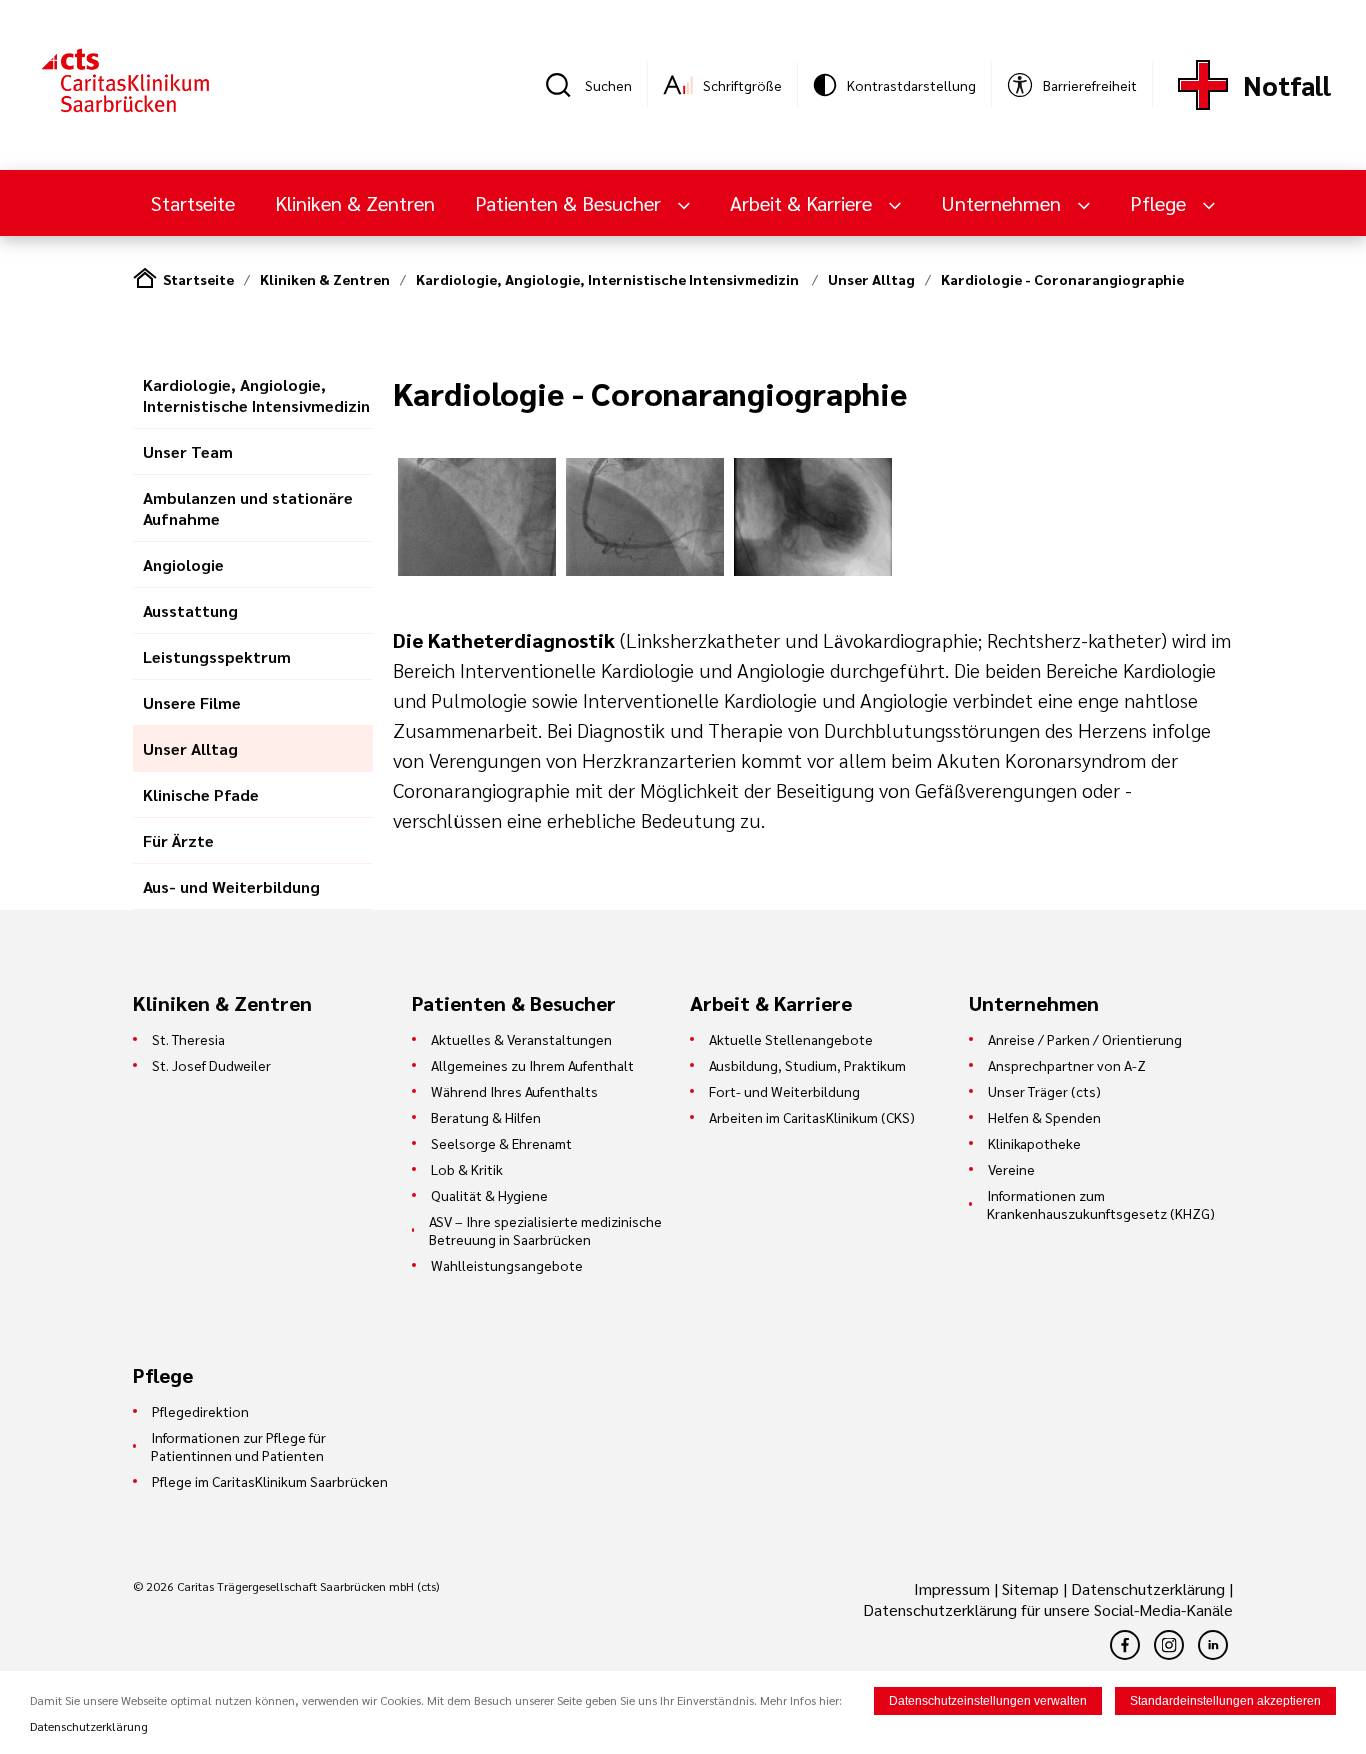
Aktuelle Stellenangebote (791, 1039)
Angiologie (183, 564)
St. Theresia (188, 1039)
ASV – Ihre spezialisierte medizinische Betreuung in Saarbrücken (545, 1230)
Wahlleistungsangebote (507, 1265)
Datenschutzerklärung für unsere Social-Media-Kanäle (1048, 1609)
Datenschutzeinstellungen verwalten (988, 1701)
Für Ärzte (178, 840)
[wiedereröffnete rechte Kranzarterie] (645, 569)
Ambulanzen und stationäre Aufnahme (248, 508)
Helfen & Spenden (1044, 1117)
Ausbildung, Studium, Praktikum (807, 1065)
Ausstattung (190, 610)
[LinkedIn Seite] (1213, 1645)
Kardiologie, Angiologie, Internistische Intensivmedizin (609, 279)
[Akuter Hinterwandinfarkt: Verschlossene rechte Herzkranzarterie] (477, 569)
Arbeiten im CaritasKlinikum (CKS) (812, 1117)
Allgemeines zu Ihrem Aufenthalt (532, 1065)
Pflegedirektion (200, 1411)
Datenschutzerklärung (1148, 1588)
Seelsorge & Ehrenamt (501, 1143)
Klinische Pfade (201, 794)
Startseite (193, 203)
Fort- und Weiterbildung (784, 1091)
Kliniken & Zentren (355, 203)
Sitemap (1030, 1588)
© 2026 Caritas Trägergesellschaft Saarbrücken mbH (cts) (286, 1586)
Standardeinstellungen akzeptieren (1225, 1701)
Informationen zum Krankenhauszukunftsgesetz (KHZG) (1101, 1204)
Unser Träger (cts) (1044, 1091)
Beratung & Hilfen (486, 1117)
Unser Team (188, 451)
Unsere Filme (192, 702)
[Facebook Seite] (1125, 1645)
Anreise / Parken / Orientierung (1085, 1039)
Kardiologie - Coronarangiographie (1062, 279)
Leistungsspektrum (217, 656)
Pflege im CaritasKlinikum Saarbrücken (270, 1481)
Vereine (1011, 1169)
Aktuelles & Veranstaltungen (521, 1039)
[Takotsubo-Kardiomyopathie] (813, 569)
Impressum (954, 1588)
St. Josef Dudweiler (211, 1065)
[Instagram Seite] (1169, 1645)
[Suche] (565, 85)
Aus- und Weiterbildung (231, 886)
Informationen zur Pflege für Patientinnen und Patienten (238, 1446)
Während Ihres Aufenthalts (514, 1091)
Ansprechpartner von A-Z (1067, 1065)
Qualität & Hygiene (489, 1195)
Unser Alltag (871, 279)
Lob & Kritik (467, 1169)
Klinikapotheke (1034, 1143)
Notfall (1287, 84)
